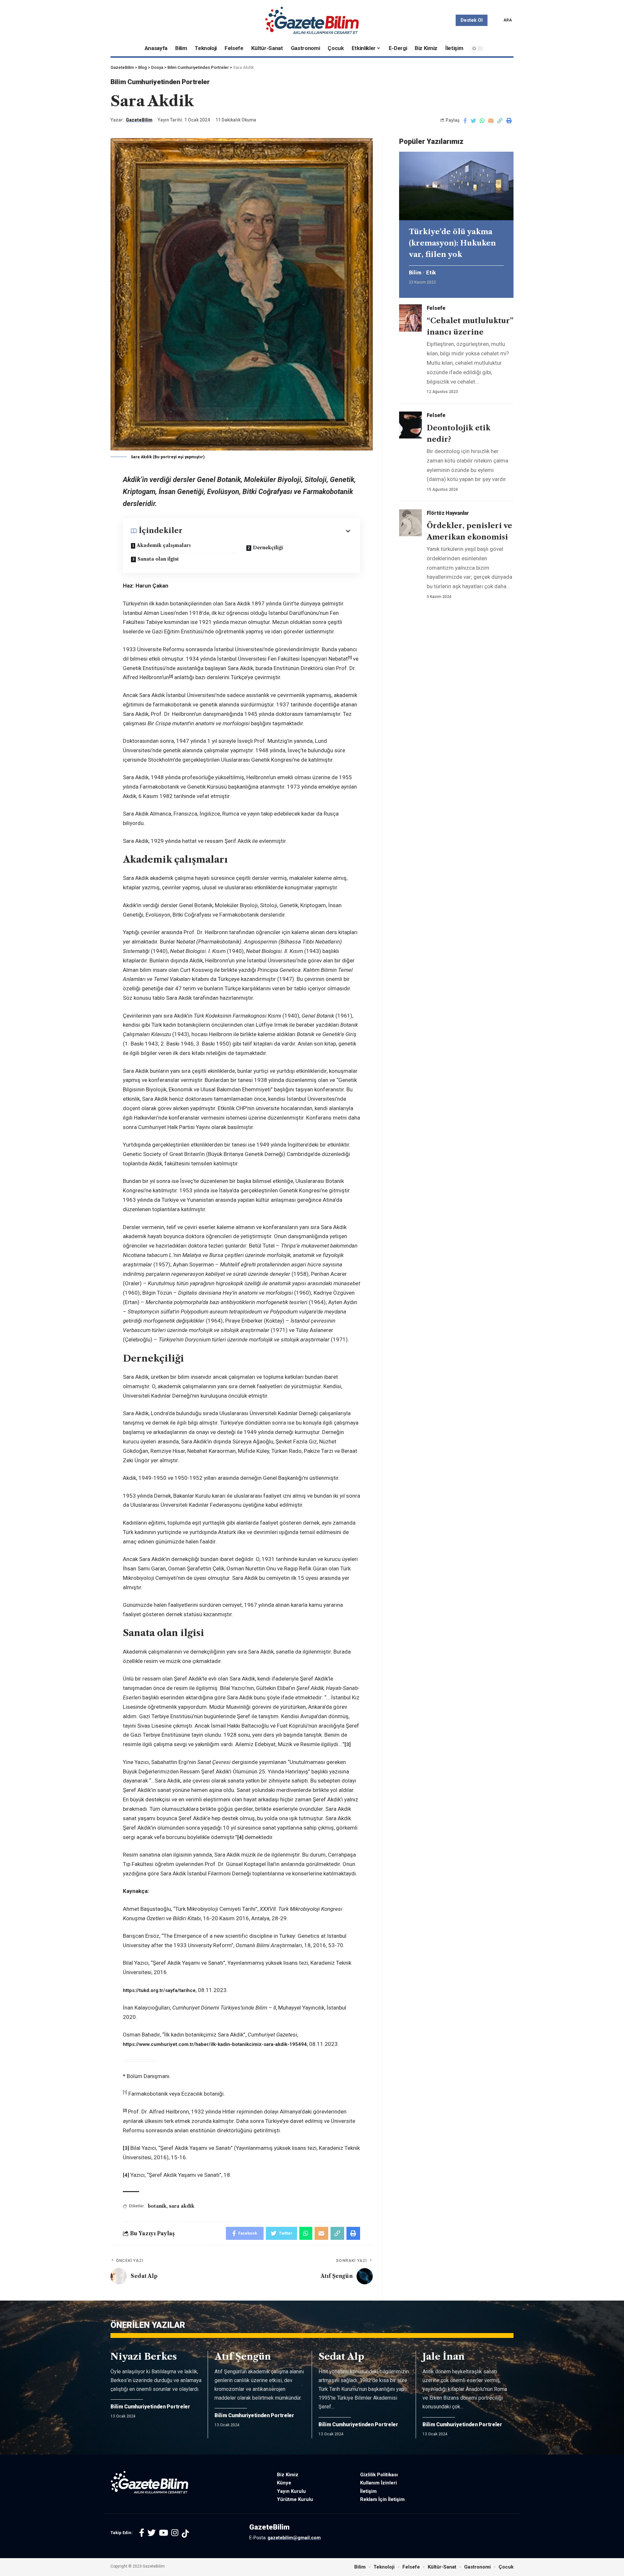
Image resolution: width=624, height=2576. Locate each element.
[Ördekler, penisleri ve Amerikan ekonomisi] (410, 523)
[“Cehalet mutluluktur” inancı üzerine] (410, 318)
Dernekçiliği (268, 548)
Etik (431, 273)
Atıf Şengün (243, 2356)
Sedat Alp (341, 2356)
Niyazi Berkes (144, 2356)
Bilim (415, 273)
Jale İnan (444, 2356)
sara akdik (182, 2206)
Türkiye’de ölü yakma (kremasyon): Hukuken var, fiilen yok (452, 243)
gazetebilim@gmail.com (294, 2538)
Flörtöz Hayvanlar (448, 513)
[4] (240, 1837)
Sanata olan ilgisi (158, 559)
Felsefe (436, 308)
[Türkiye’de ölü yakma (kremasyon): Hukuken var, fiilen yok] (456, 186)
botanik (157, 2206)
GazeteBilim (139, 120)
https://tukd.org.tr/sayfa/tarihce (159, 1990)
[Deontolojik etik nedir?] (410, 425)
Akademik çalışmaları (164, 545)
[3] (348, 1745)
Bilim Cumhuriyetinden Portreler (160, 82)
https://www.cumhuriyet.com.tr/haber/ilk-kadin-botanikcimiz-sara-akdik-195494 (215, 2044)
